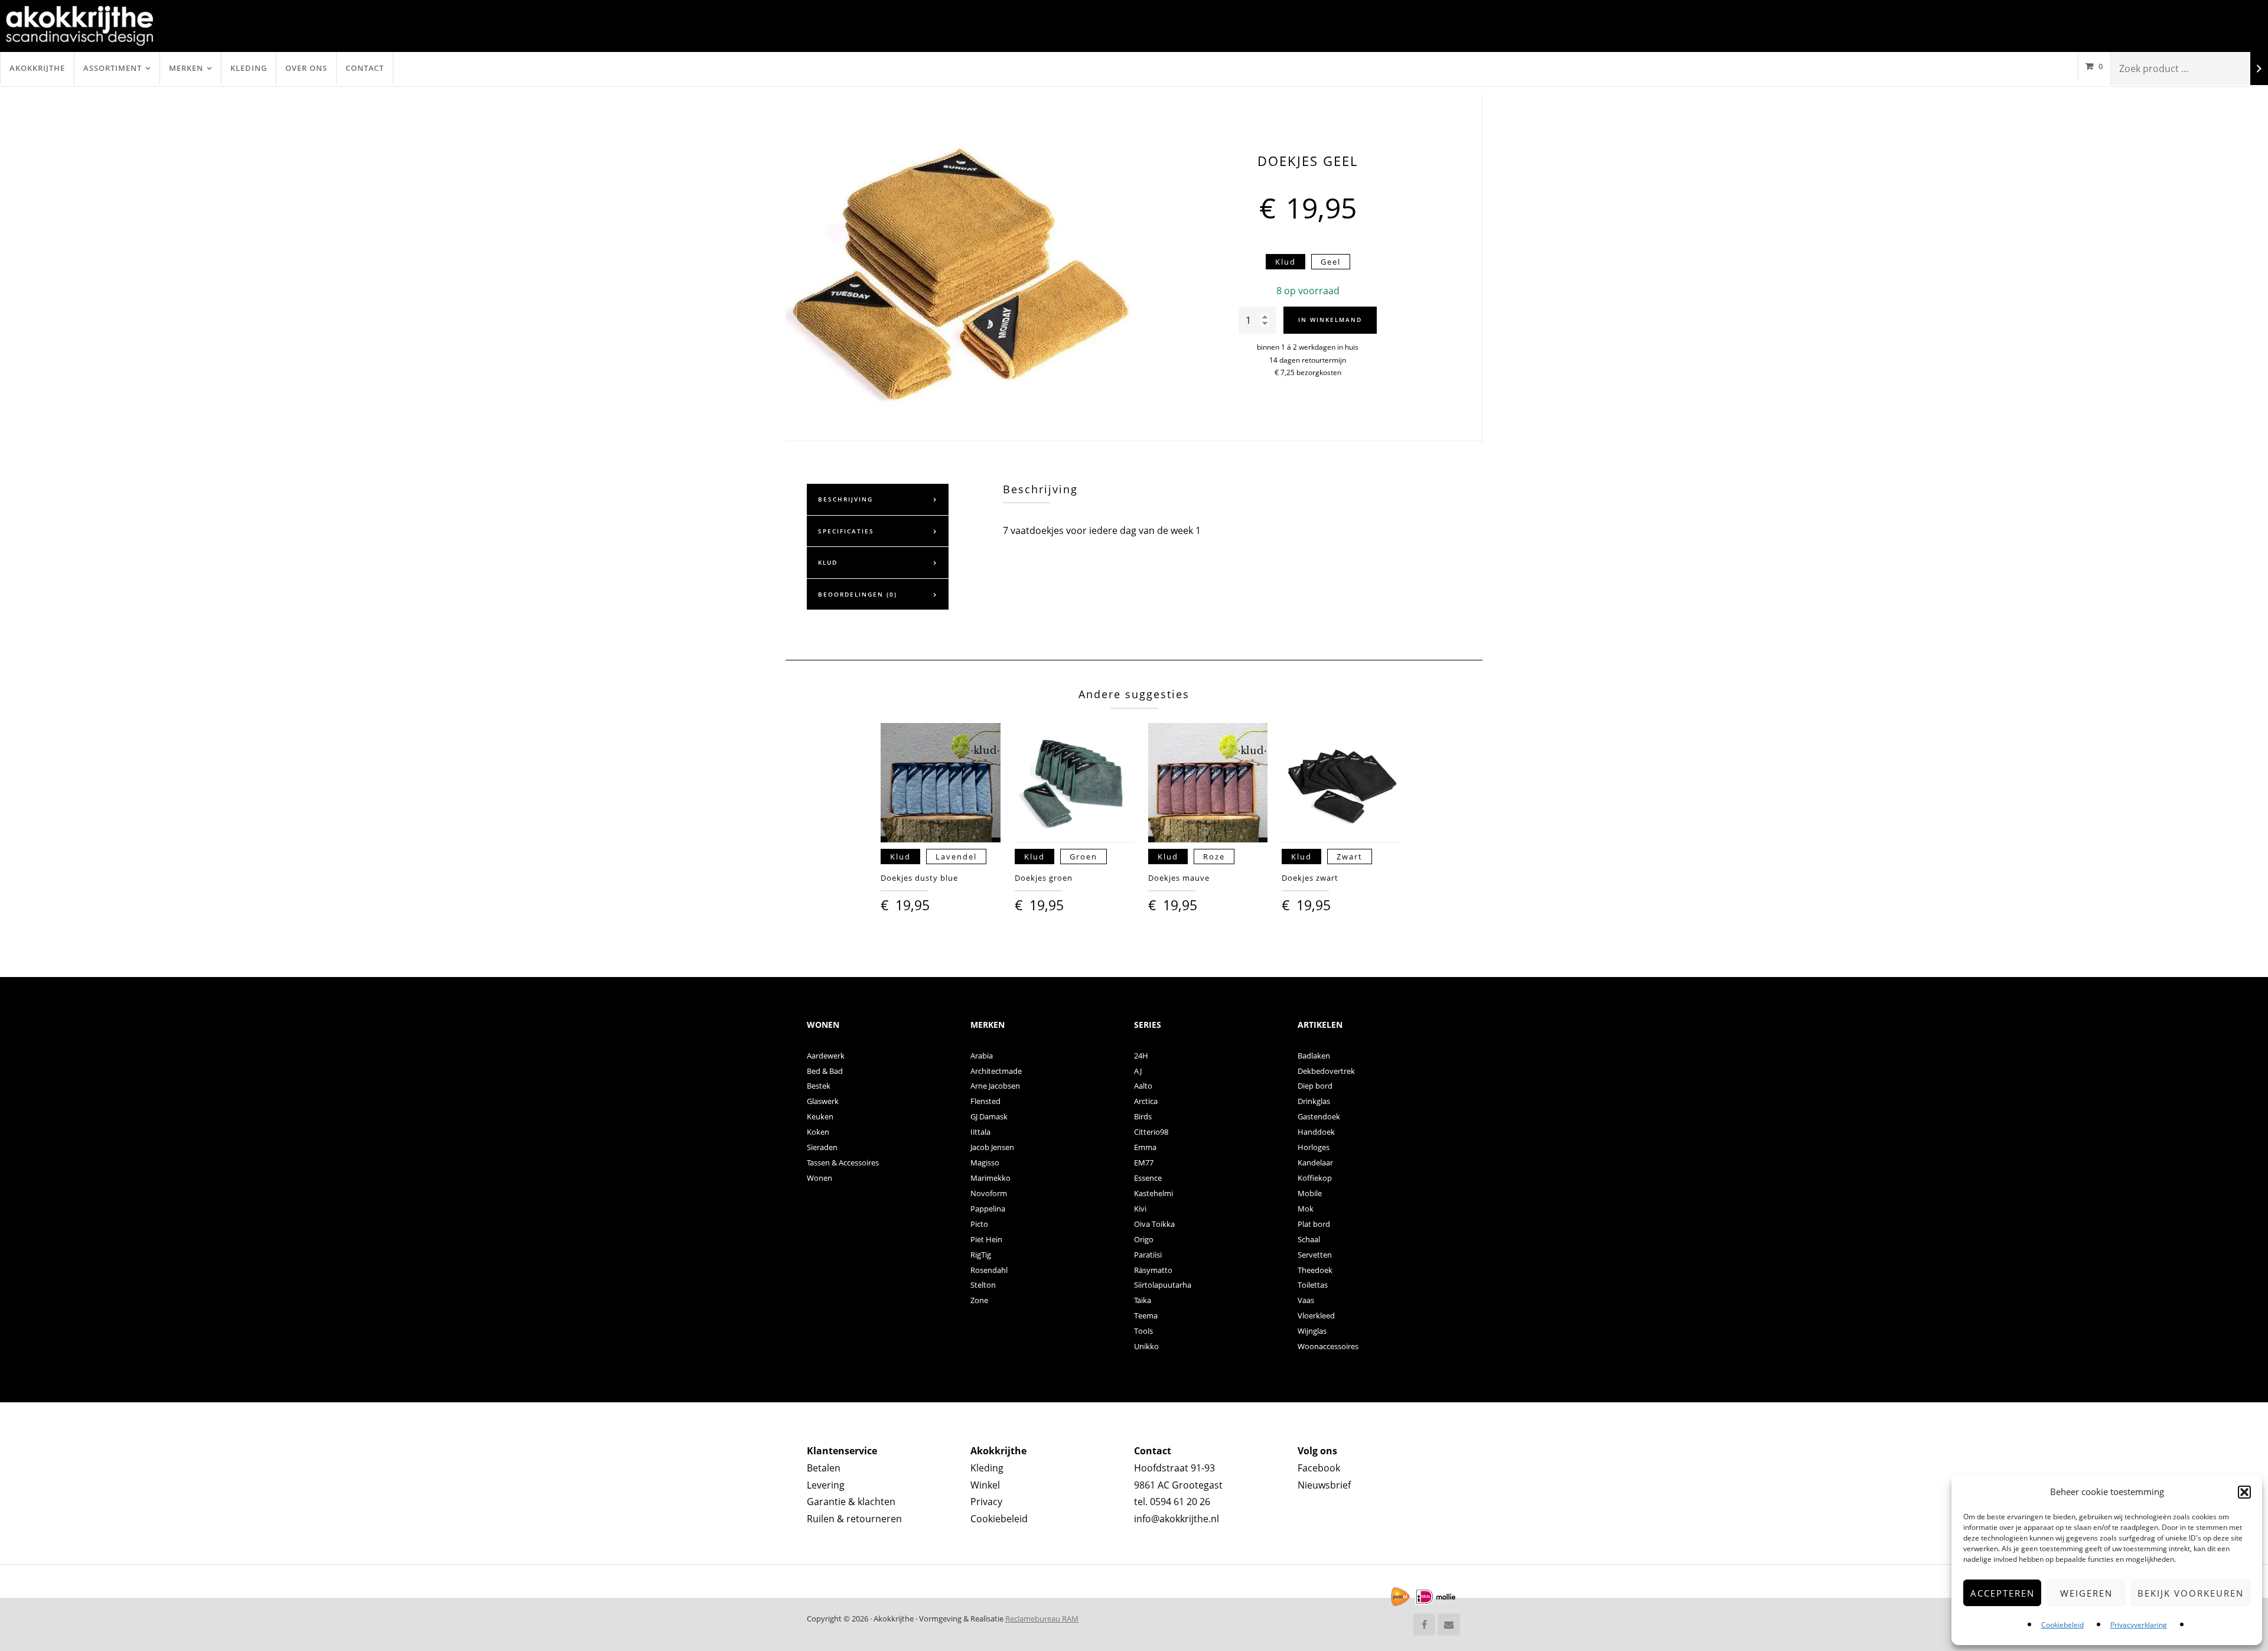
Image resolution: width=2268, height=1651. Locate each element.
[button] (2244, 1492)
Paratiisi (1148, 1255)
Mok (1306, 1209)
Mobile (1310, 1193)
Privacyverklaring (2139, 1625)
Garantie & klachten (851, 1502)
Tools (1143, 1331)
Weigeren (2086, 1593)
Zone (979, 1300)
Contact (365, 68)
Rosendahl (989, 1270)
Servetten (1315, 1255)
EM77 (1144, 1162)
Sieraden (822, 1147)
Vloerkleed (1316, 1315)
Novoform (989, 1193)
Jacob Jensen (992, 1147)
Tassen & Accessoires (843, 1162)
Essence (1148, 1178)
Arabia (982, 1056)
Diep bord (1315, 1086)
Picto (979, 1224)
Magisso (985, 1162)
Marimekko (990, 1178)
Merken (186, 68)
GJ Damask (989, 1116)
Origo (1144, 1239)
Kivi (1140, 1209)
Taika (1143, 1300)
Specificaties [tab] (846, 531)
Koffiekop (1315, 1178)
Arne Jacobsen (995, 1086)
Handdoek (1316, 1132)
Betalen (824, 1468)
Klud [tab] (828, 562)
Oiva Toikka (1154, 1224)
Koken (818, 1132)
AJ (1138, 1071)
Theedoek (1315, 1270)
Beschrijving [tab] (845, 499)
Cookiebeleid (2062, 1625)
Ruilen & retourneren (854, 1519)
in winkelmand (1330, 320)
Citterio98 (1151, 1132)
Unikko (1146, 1346)
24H (1141, 1056)
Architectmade (996, 1071)
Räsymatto (1153, 1270)
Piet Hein (986, 1239)
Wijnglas (1312, 1331)
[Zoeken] (2259, 69)
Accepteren (2003, 1593)
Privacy (986, 1502)
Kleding (249, 68)
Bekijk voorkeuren (2191, 1593)
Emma (1145, 1147)
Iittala (980, 1132)
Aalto (1143, 1086)
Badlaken (1314, 1056)
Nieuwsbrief (1324, 1485)
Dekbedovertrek (1326, 1071)
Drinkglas (1314, 1101)
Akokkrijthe (37, 68)
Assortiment (113, 68)
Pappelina (988, 1209)
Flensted (985, 1101)
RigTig (981, 1255)
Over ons (306, 68)
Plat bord (1314, 1224)
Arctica (1146, 1101)
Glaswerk (823, 1101)
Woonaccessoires (1328, 1346)
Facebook (1319, 1468)
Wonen (819, 1178)
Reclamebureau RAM (1042, 1619)
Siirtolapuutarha (1163, 1285)
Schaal (1309, 1239)
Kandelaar (1315, 1162)
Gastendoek (1319, 1116)
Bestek (819, 1086)
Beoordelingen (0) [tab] (858, 594)
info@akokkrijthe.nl (1177, 1519)
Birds (1143, 1116)
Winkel (985, 1485)
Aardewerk (826, 1056)
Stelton (983, 1285)
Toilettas (1313, 1285)
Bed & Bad (825, 1071)
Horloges (1314, 1147)
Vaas (1306, 1300)
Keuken (820, 1116)
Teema (1146, 1315)
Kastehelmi (1153, 1193)
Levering (826, 1485)
